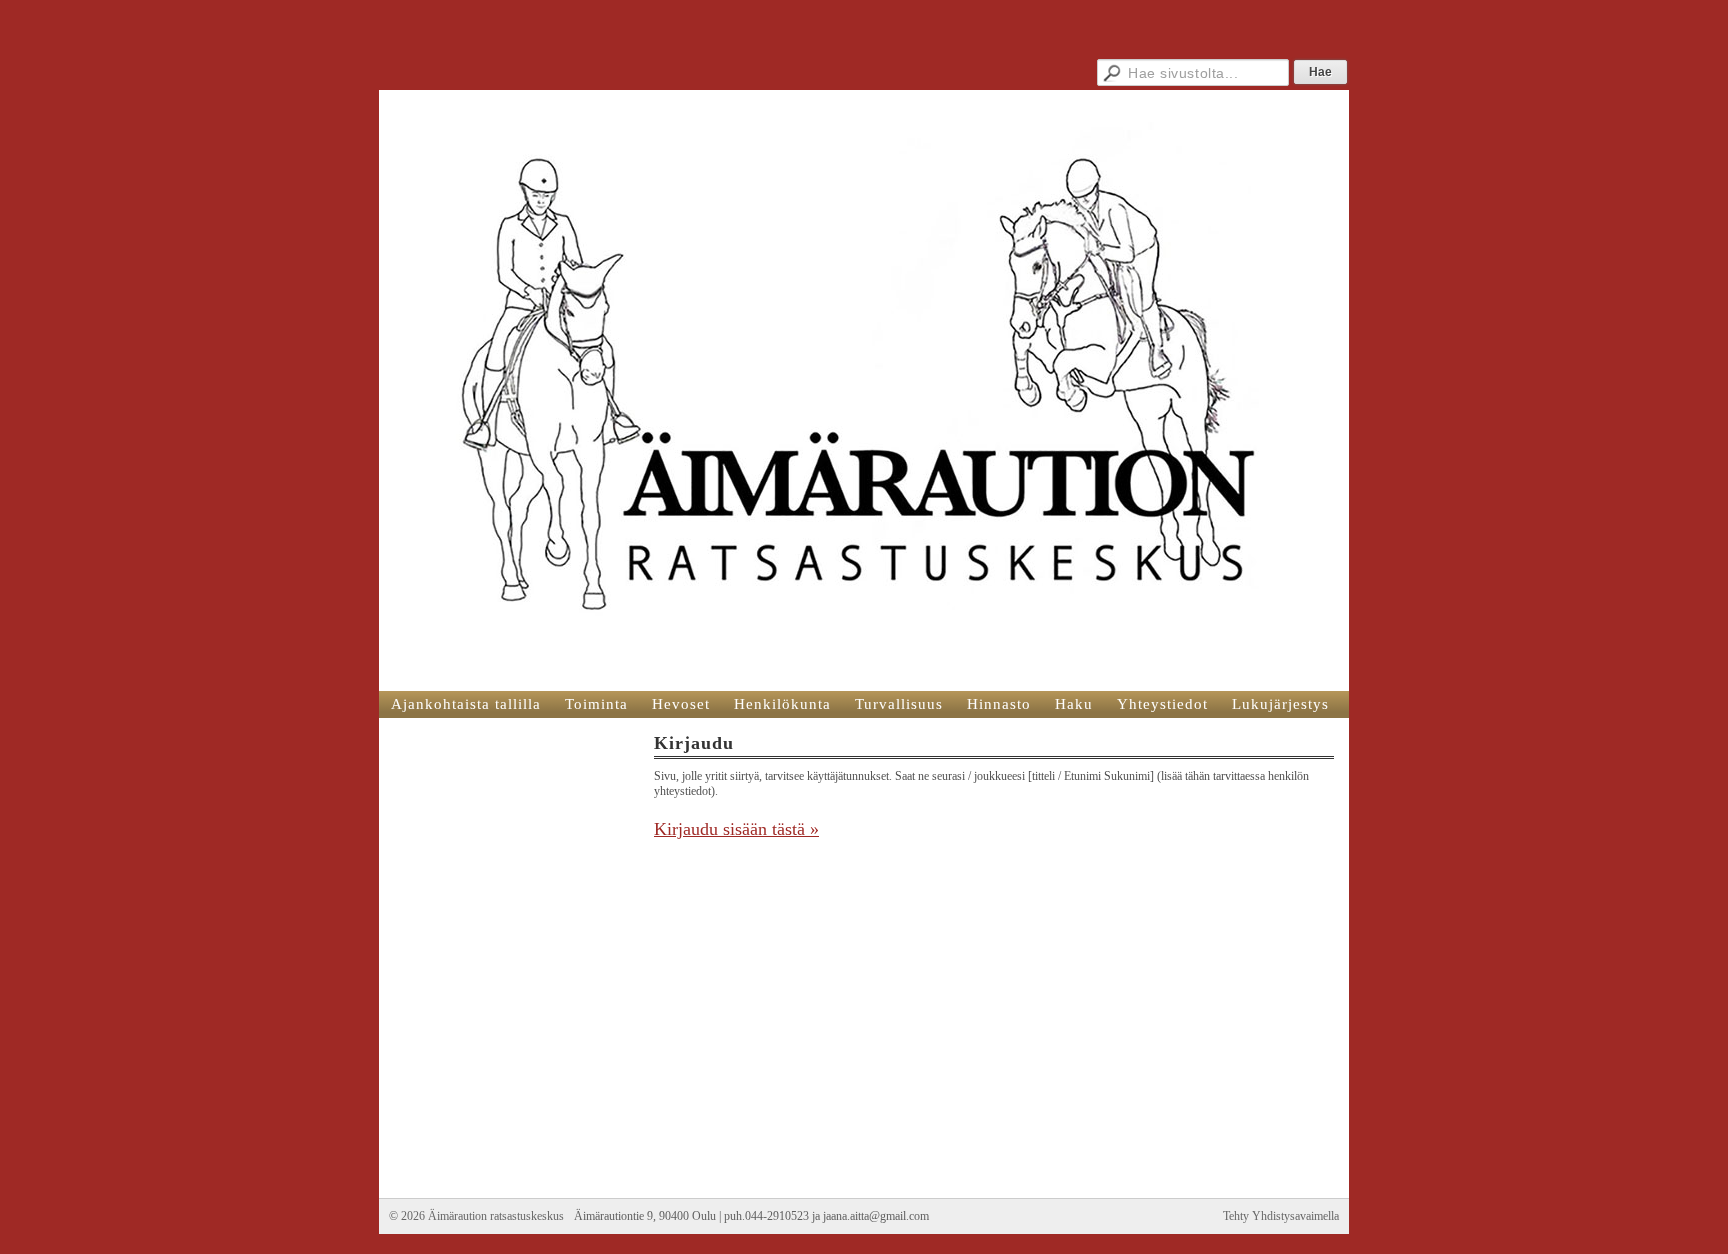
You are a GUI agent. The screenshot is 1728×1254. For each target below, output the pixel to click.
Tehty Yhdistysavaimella (1281, 1216)
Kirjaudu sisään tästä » (736, 829)
